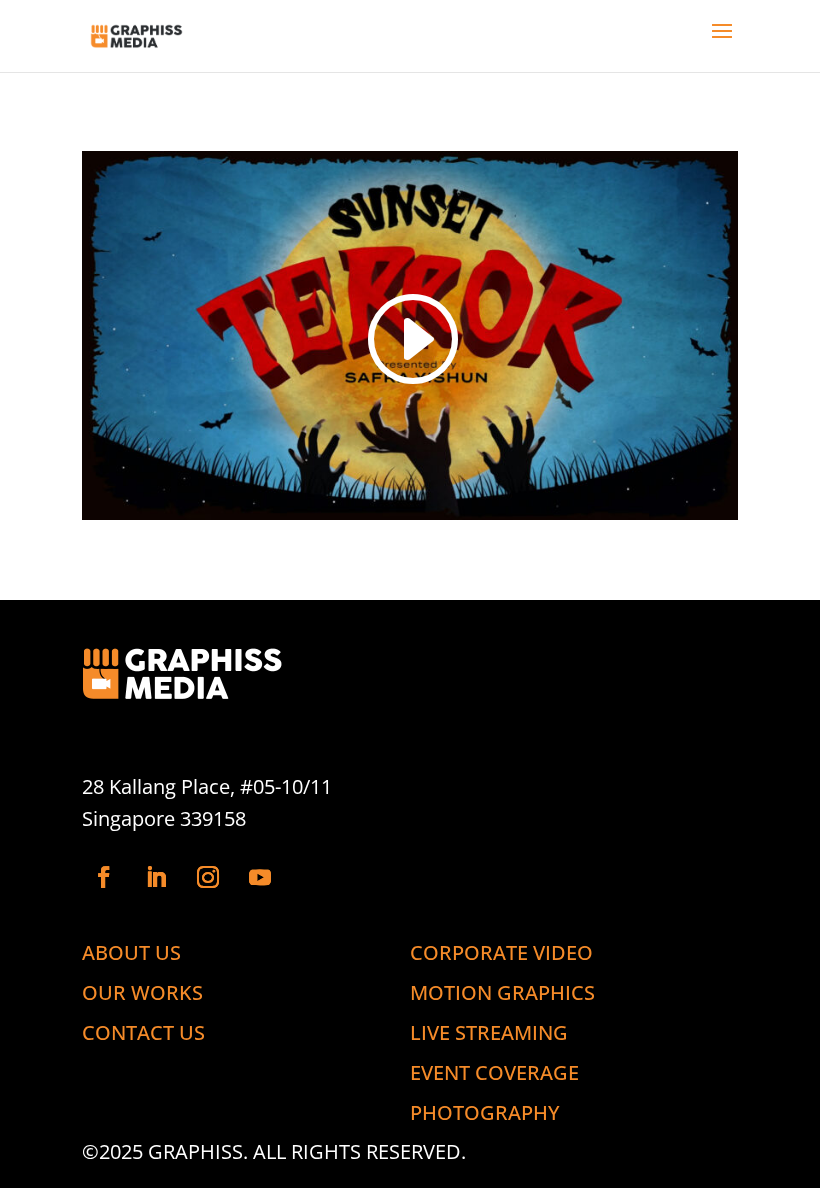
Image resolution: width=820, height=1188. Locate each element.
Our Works (142, 992)
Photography (485, 1112)
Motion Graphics (502, 992)
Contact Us (143, 1032)
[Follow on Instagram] (208, 877)
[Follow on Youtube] (260, 877)
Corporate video (501, 952)
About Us (131, 952)
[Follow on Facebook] (104, 877)
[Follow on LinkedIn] (156, 877)
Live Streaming (489, 1032)
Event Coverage (494, 1072)
